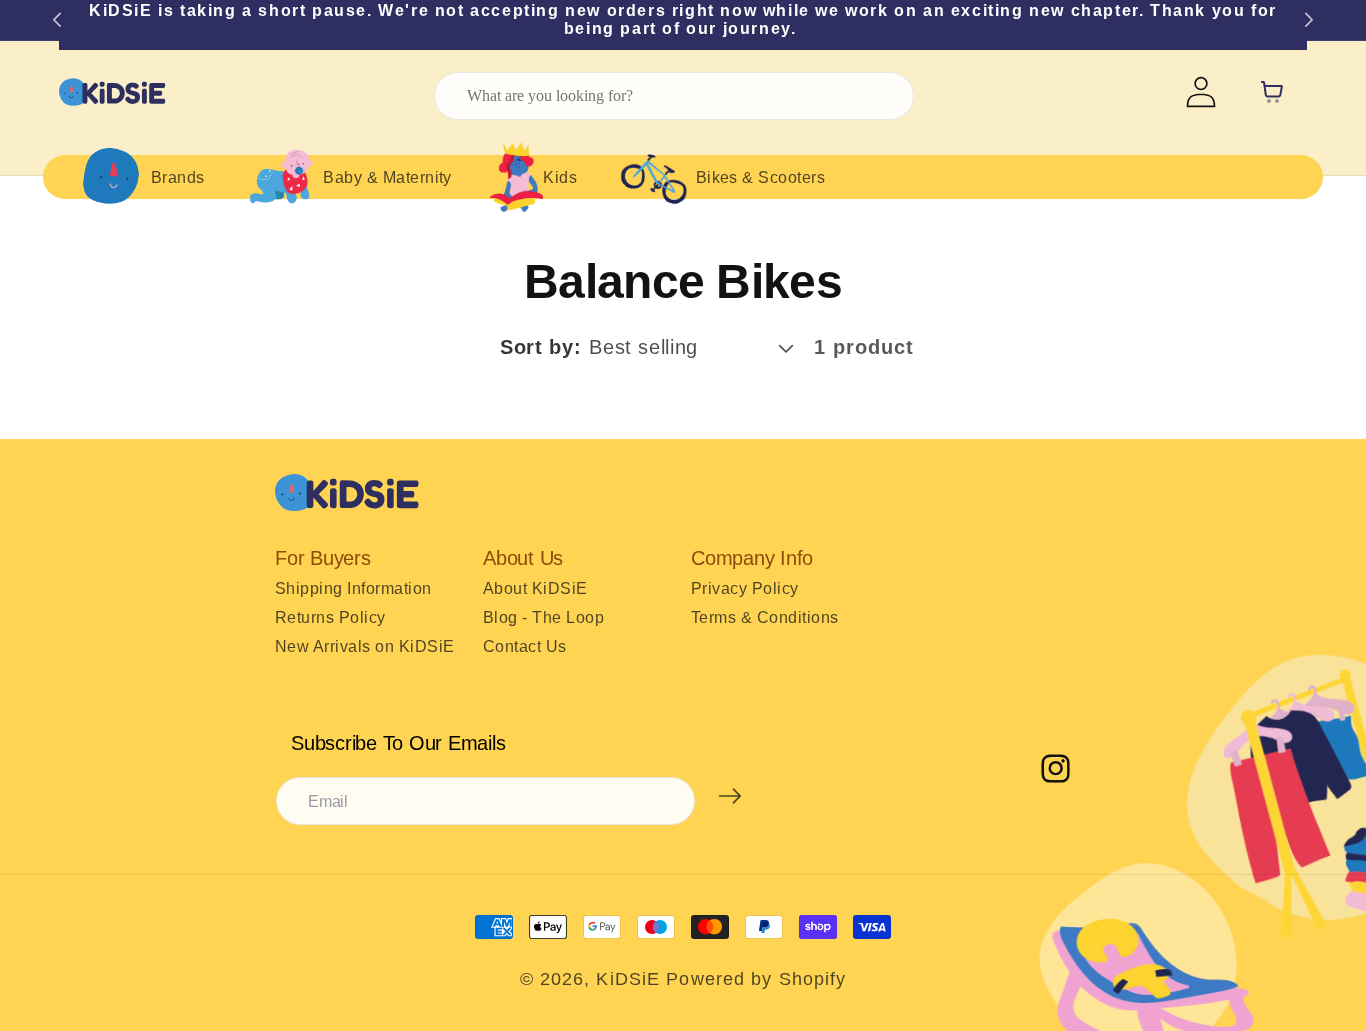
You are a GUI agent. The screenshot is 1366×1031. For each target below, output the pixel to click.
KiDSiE (628, 979)
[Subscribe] (729, 796)
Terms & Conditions (765, 617)
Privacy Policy (745, 588)
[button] (138, 177)
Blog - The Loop (543, 617)
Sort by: (540, 347)
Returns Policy (330, 617)
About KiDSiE (535, 588)
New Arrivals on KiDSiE (365, 646)
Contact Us (525, 646)
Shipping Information (353, 588)
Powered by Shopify (756, 979)
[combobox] (674, 96)
